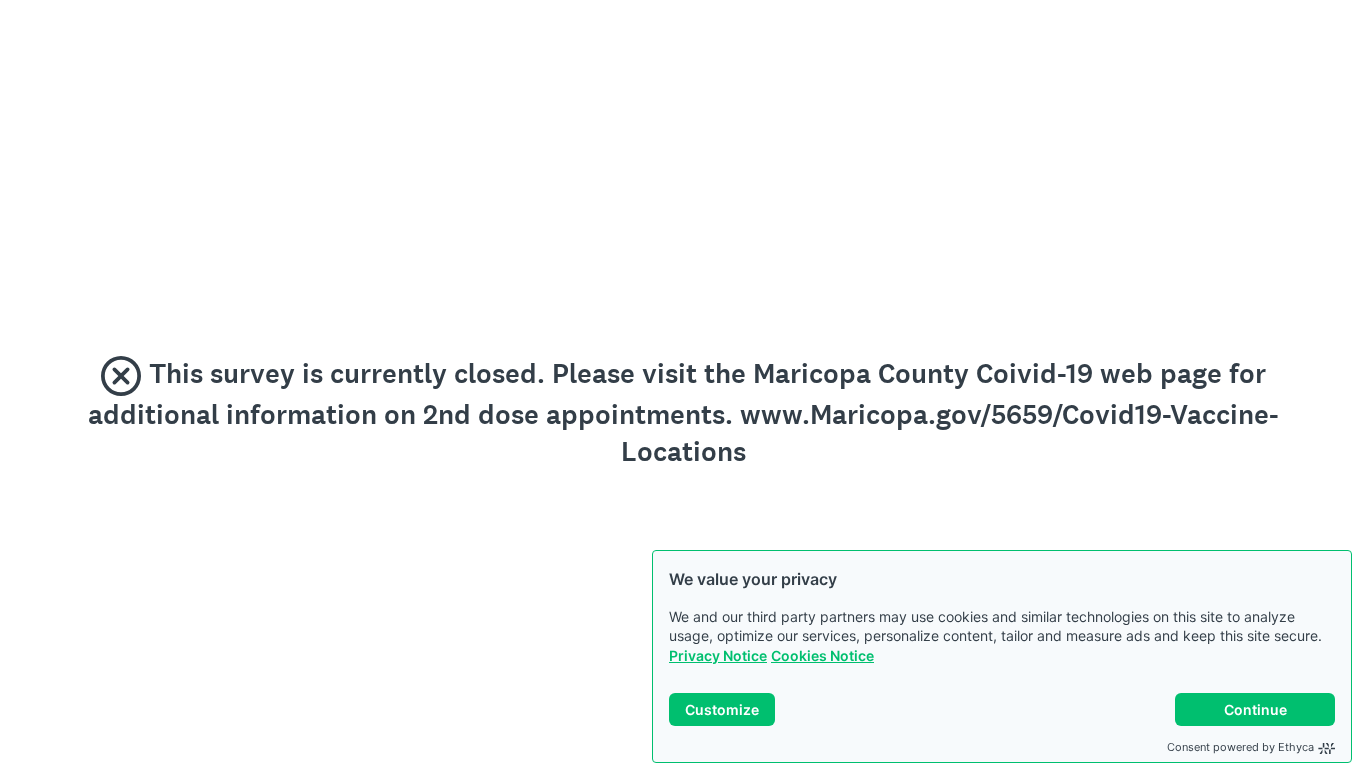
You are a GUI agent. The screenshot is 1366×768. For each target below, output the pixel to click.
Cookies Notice (822, 655)
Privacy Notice (718, 655)
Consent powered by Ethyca (1240, 747)
